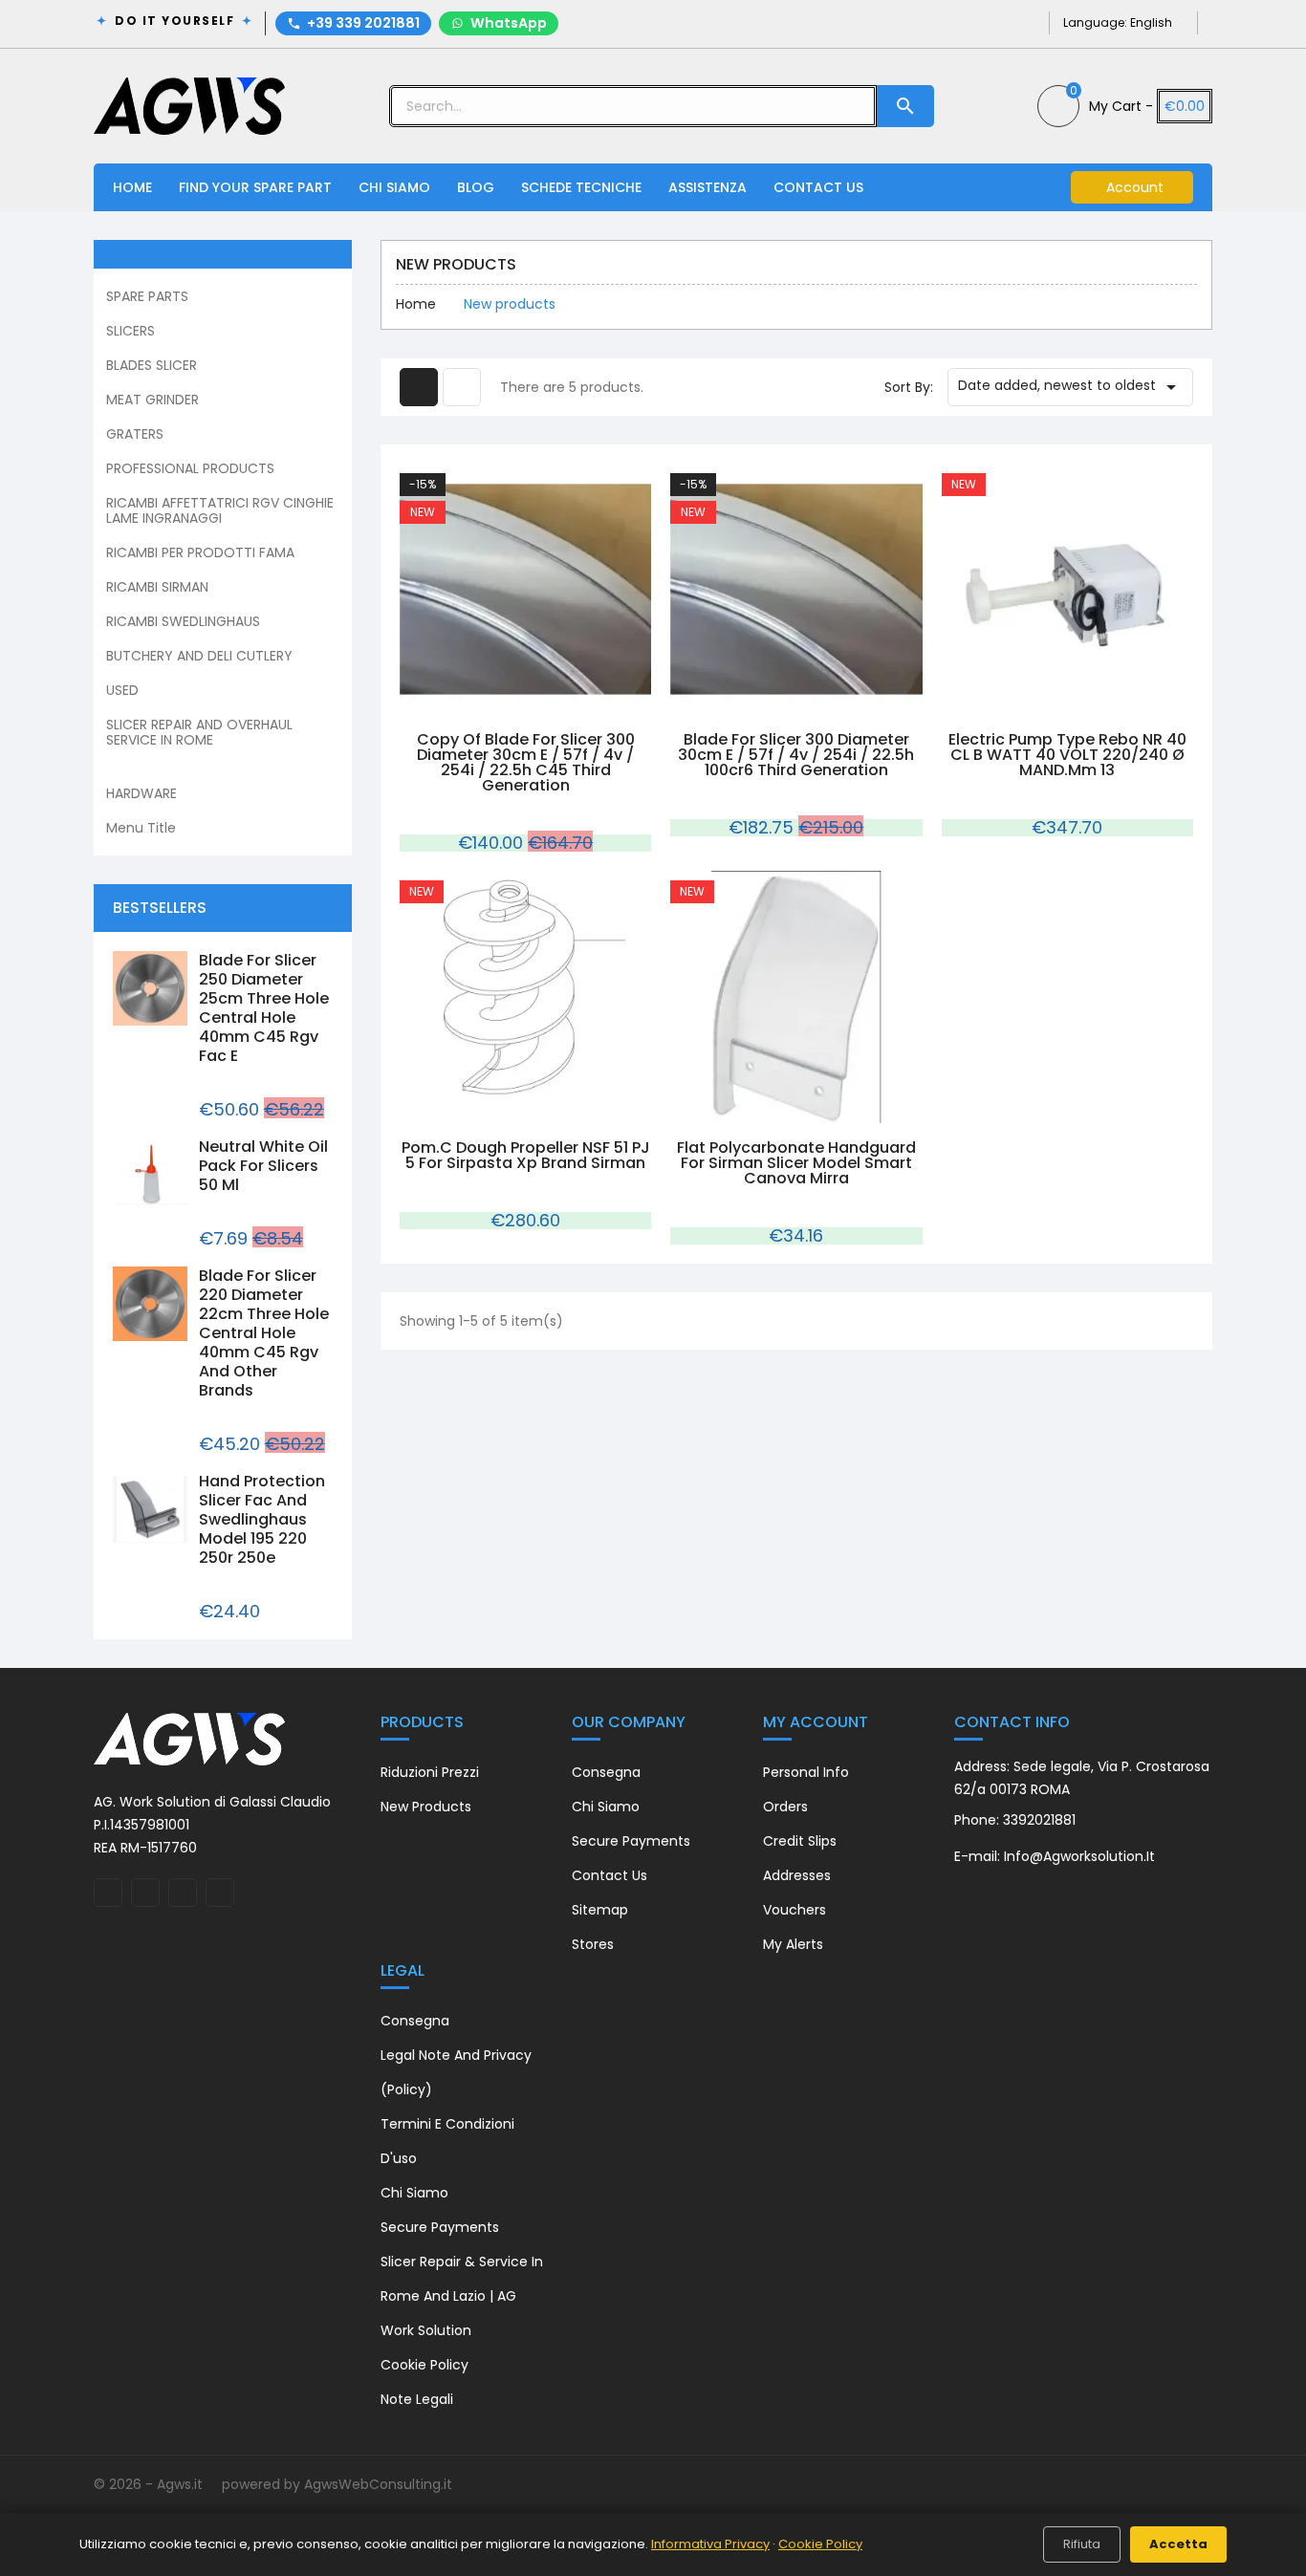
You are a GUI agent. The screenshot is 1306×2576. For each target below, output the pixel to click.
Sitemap (600, 1910)
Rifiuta (1082, 2544)
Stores (593, 1944)
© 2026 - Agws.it (150, 2484)
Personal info (806, 1772)
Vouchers (794, 1910)
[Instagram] (996, 22)
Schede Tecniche (581, 187)
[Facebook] (965, 22)
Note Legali (417, 2399)
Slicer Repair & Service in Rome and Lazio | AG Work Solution (462, 2296)
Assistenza (707, 187)
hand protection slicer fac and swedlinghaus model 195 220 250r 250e (262, 1519)
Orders (785, 1807)
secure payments (631, 1841)
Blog (476, 187)
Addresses (797, 1875)
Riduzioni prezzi (430, 1772)
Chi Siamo (394, 187)
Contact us (609, 1875)
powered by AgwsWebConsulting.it (337, 2484)
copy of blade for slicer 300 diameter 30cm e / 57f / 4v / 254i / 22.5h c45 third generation (526, 762)
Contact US (818, 187)
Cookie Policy (424, 2365)
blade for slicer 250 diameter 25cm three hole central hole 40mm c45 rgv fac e (264, 1008)
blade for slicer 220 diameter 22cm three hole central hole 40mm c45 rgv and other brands (264, 1333)
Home (132, 187)
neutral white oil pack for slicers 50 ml (263, 1166)
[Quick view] (504, 704)
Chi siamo (606, 1807)
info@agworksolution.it (1079, 1856)
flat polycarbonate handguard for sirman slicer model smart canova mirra (796, 1163)
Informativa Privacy (710, 2544)
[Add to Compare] (548, 704)
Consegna (606, 1772)
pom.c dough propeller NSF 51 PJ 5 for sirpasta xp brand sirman (526, 1155)
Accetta (1178, 2544)
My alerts (793, 1944)
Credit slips (800, 1841)
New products (426, 1807)
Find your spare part (255, 187)
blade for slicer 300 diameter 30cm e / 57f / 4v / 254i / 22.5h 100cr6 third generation (796, 755)
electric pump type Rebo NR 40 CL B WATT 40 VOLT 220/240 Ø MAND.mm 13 (1067, 755)
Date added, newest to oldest (1070, 387)
